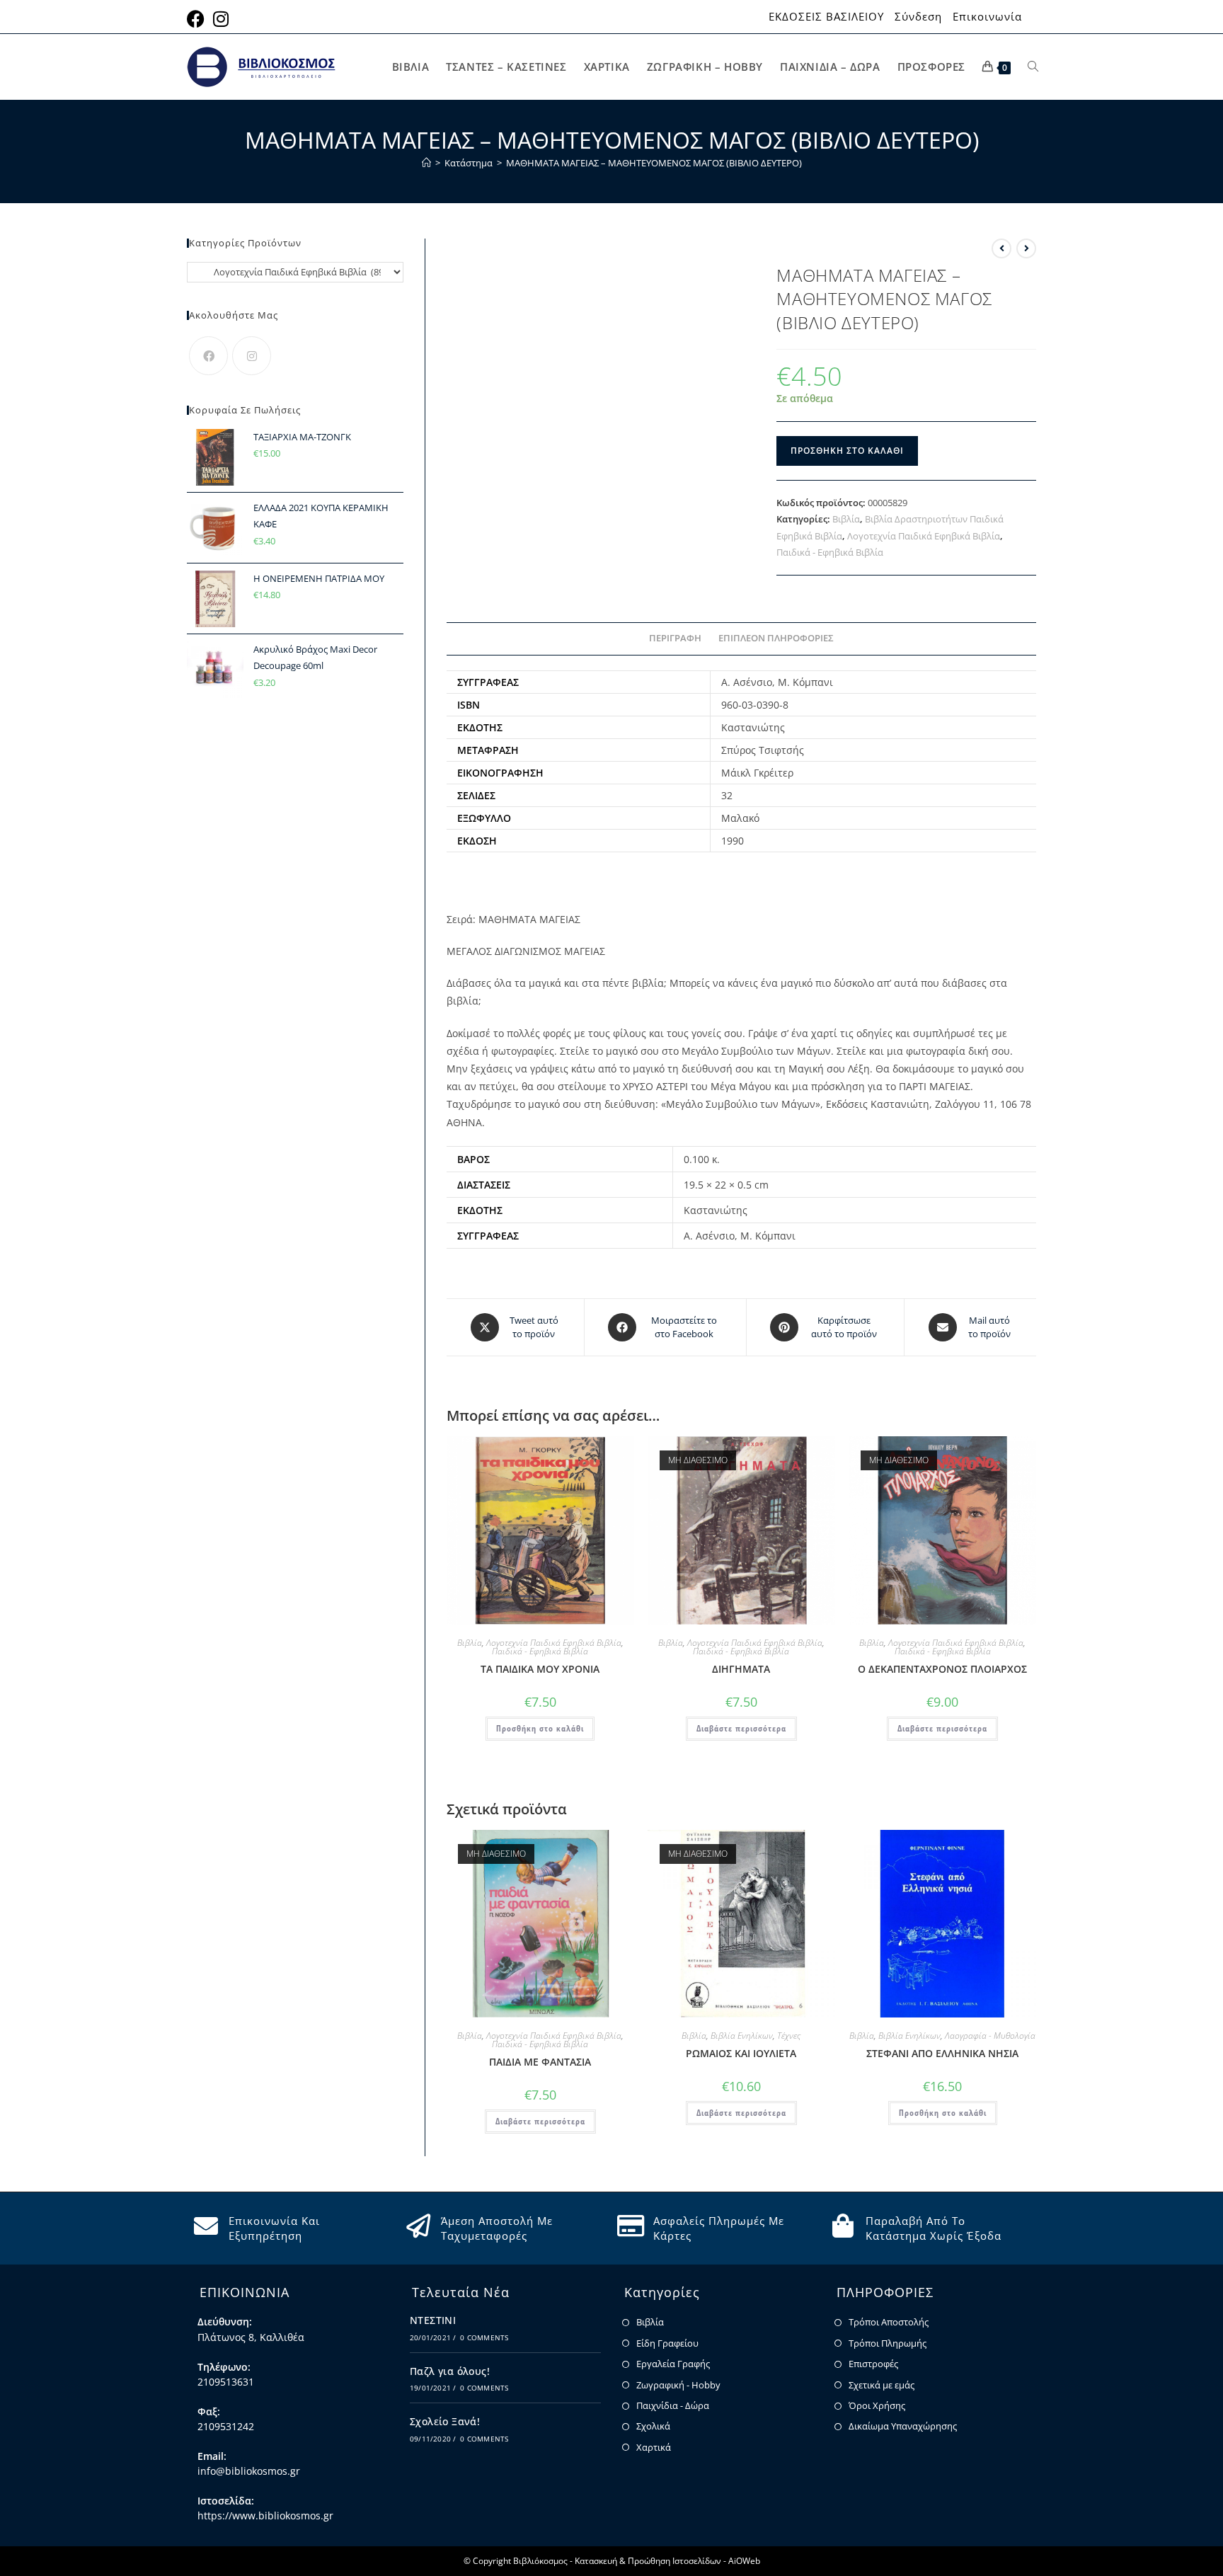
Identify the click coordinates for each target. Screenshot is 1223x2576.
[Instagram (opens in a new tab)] (221, 19)
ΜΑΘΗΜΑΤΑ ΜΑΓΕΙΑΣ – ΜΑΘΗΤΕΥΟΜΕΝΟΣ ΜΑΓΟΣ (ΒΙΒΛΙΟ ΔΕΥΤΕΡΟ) (654, 163)
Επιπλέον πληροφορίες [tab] (776, 638)
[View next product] (1026, 248)
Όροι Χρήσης (877, 2405)
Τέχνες (789, 2036)
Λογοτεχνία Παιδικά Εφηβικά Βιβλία (924, 536)
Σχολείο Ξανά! (445, 2421)
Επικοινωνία (987, 17)
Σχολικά (653, 2426)
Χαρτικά (654, 2447)
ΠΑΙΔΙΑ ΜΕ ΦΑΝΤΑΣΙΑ (540, 2062)
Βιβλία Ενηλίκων (742, 2036)
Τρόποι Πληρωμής (888, 2343)
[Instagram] (252, 356)
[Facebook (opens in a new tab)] (198, 19)
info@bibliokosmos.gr (249, 2471)
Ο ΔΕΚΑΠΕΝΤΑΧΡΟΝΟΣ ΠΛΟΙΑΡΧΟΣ (942, 1669)
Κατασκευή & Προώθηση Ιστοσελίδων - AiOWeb (667, 2561)
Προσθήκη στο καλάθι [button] (540, 1728)
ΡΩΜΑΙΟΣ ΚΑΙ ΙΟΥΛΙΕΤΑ (741, 2053)
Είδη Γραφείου (667, 2343)
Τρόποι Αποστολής (889, 2322)
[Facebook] (208, 356)
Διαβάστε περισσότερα (741, 1728)
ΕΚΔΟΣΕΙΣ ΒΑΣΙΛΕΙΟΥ (826, 17)
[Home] (426, 163)
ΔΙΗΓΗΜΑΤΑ (741, 1669)
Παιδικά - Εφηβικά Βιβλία (830, 552)
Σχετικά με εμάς (882, 2385)
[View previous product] (1001, 248)
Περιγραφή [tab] (675, 638)
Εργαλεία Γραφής (673, 2364)
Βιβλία (846, 519)
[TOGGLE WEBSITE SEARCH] (1033, 67)
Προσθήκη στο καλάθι (847, 451)
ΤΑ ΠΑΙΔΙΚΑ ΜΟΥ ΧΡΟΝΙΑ (540, 1669)
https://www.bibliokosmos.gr (265, 2515)
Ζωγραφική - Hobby (678, 2385)
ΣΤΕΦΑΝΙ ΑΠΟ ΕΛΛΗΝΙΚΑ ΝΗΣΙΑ (942, 2053)
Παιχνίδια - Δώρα (673, 2405)
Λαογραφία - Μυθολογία (990, 2036)
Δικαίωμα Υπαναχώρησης (903, 2426)
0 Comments (484, 2337)
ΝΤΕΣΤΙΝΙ (433, 2320)
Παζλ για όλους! (450, 2371)
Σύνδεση (918, 17)
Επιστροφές (873, 2364)
